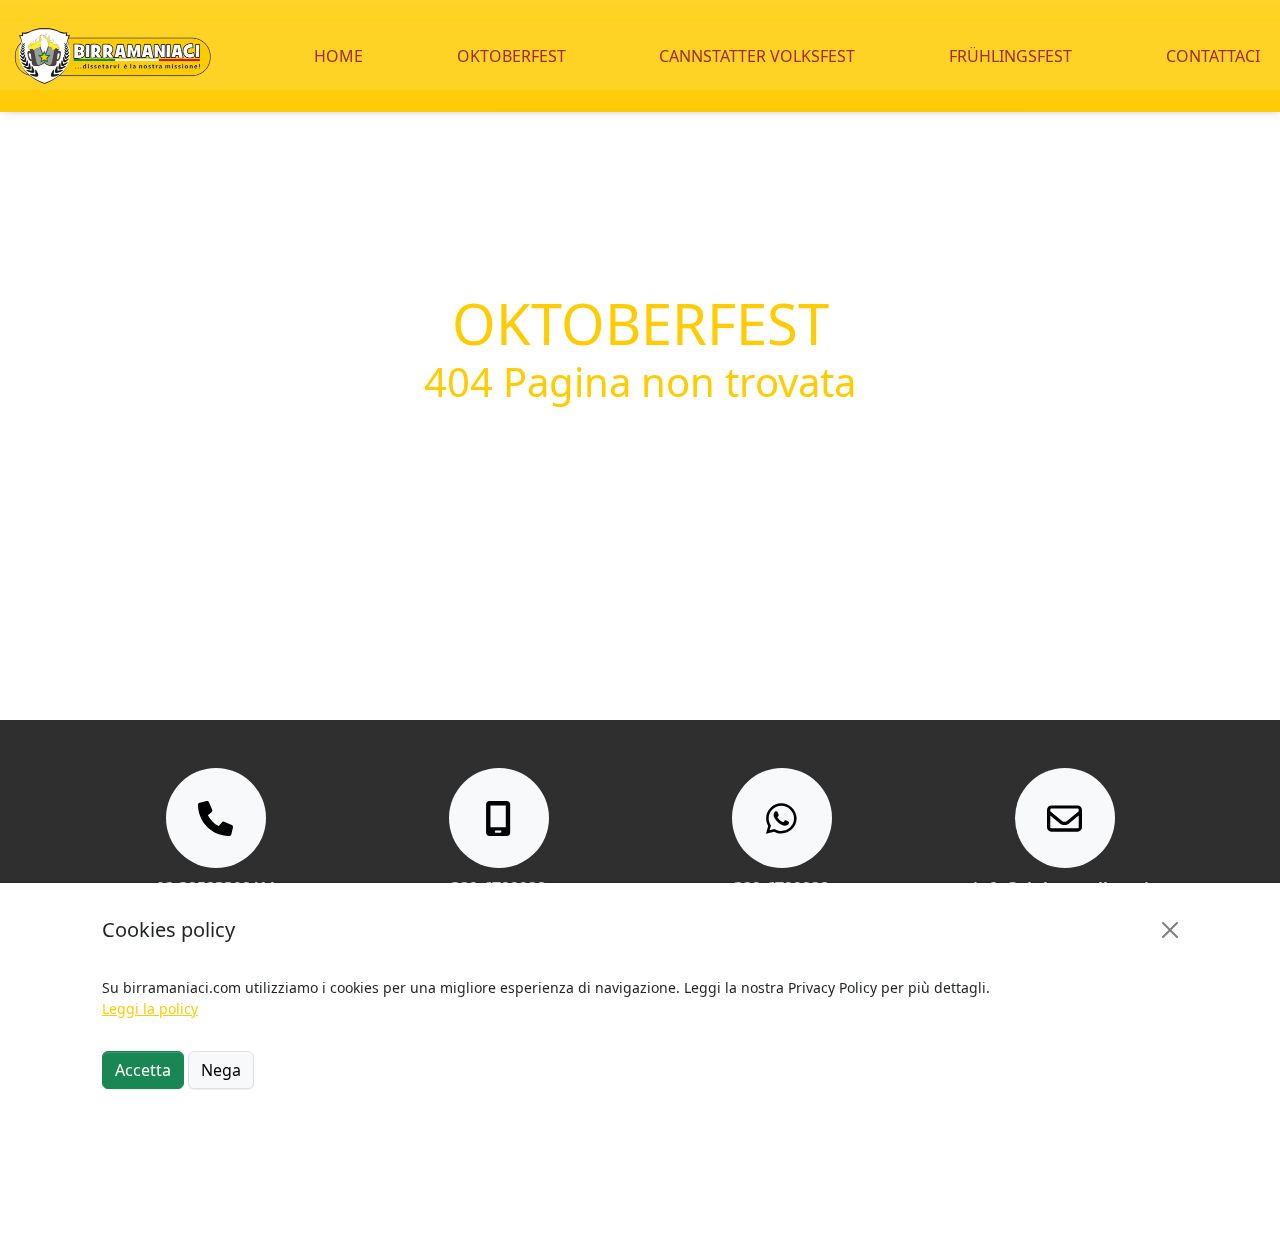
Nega (221, 1070)
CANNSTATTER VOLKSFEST (757, 56)
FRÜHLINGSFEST (1010, 56)
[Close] (1170, 930)
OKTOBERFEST (511, 56)
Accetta (143, 1070)
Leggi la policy (150, 1008)
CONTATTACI (1213, 56)
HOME (338, 56)
